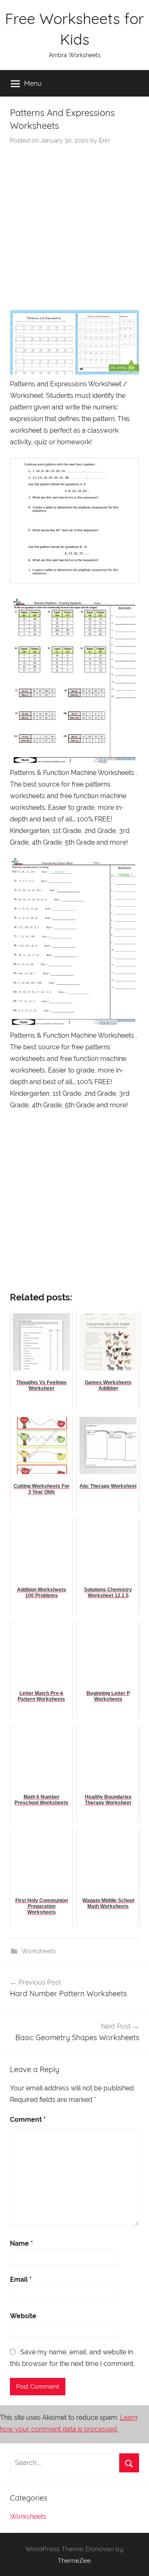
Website (23, 2316)
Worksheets (39, 1951)
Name (22, 2243)
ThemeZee (74, 2560)
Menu (33, 83)
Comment (28, 2120)
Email (21, 2279)
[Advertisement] (74, 224)
